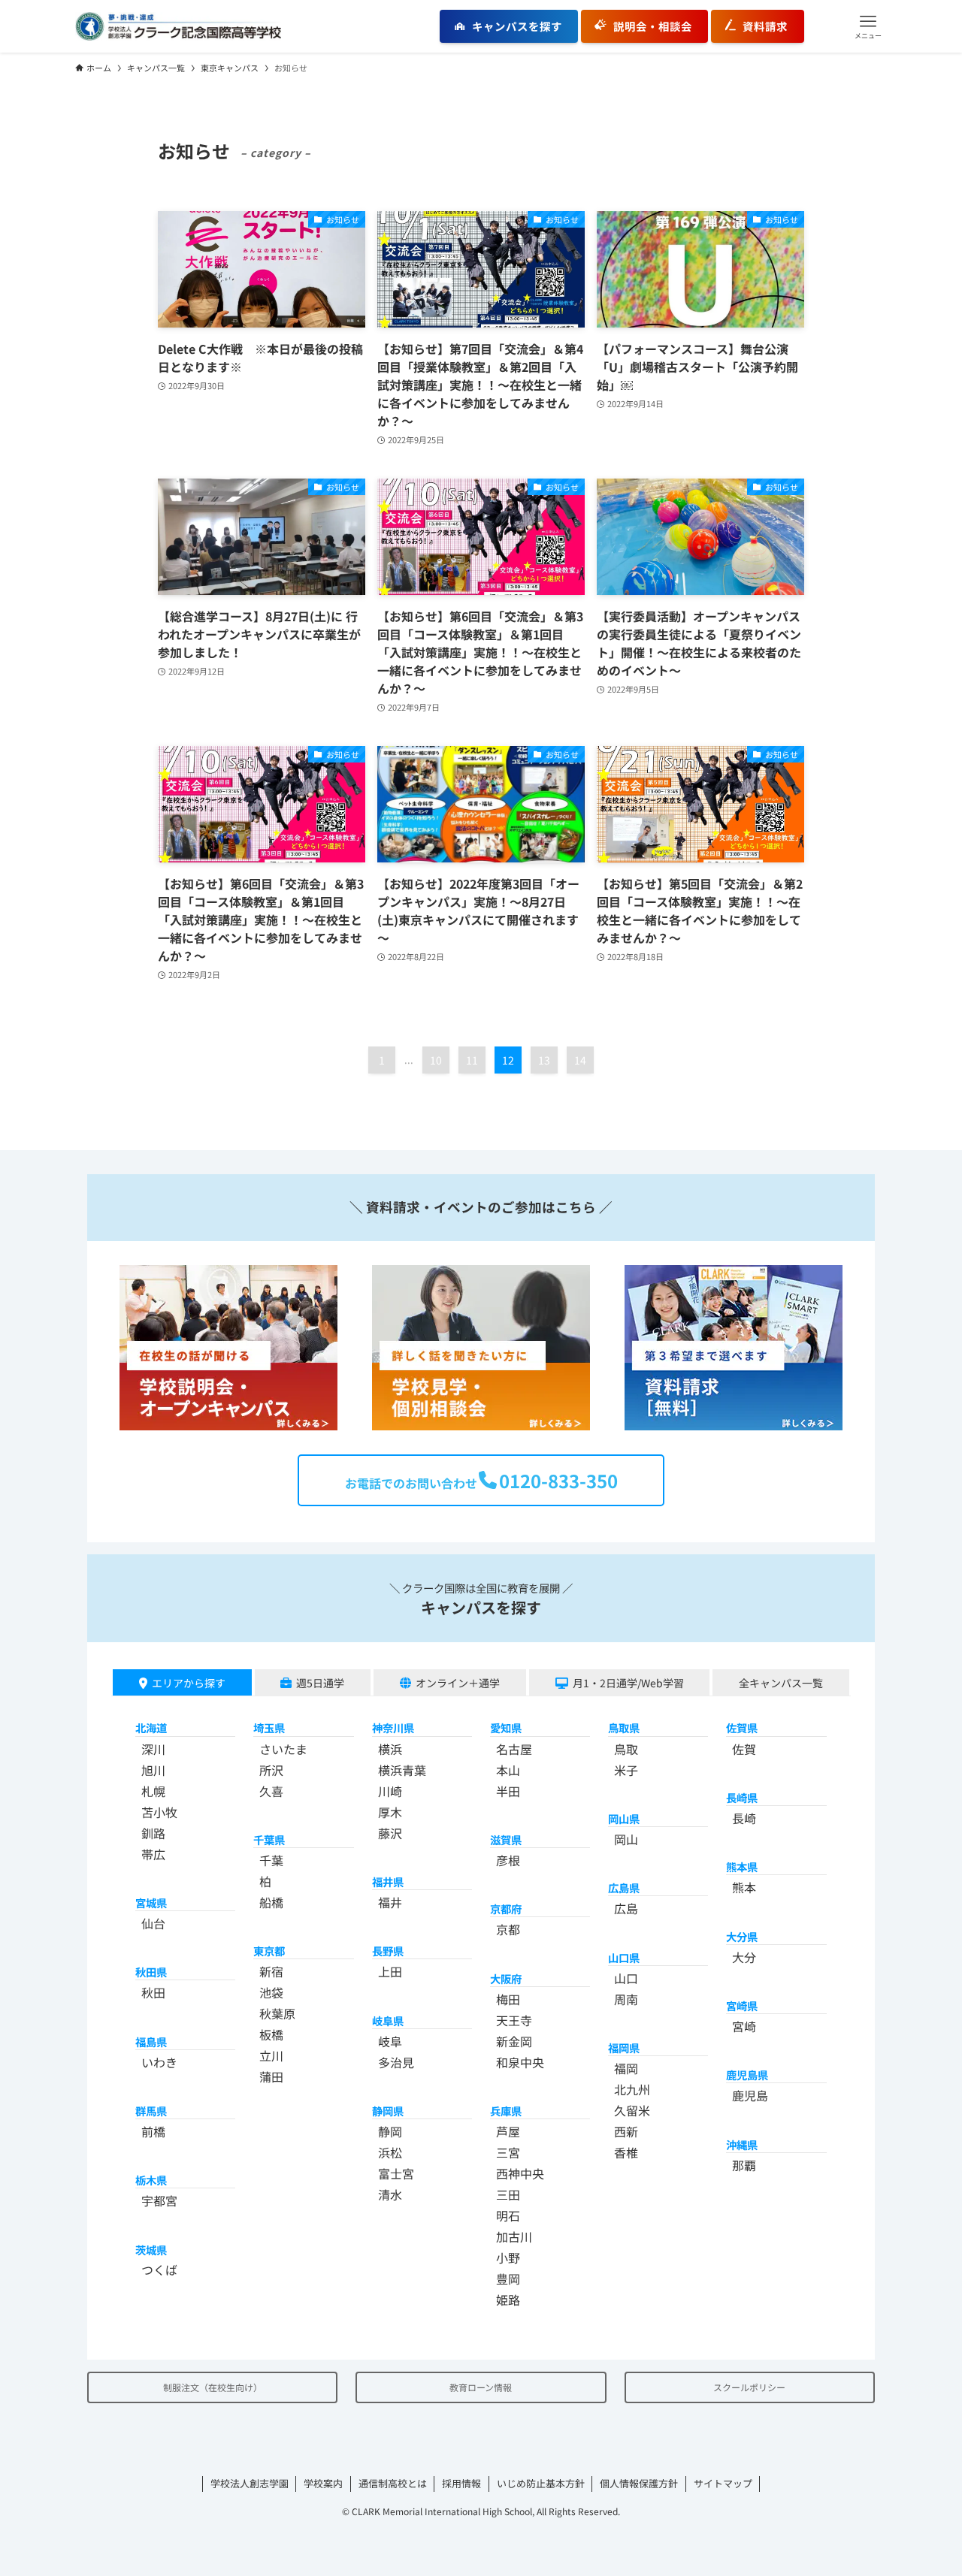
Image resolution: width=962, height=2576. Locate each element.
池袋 (271, 1992)
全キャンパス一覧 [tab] (781, 1683)
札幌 (153, 1791)
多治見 (396, 2062)
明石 (508, 2215)
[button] (868, 26)
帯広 (153, 1854)
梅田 (508, 1999)
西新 (626, 2131)
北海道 (151, 1727)
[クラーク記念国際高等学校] (178, 26)
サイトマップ (723, 2483)
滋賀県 (506, 1839)
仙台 (153, 1923)
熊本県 (742, 1866)
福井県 (388, 1881)
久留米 (632, 2110)
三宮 (508, 2152)
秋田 (153, 1992)
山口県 (624, 1957)
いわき (159, 2062)
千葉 (271, 1860)
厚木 (390, 1812)
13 (544, 1060)
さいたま (283, 1749)
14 (580, 1060)
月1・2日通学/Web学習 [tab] (628, 1683)
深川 (153, 1749)
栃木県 (151, 2180)
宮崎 (744, 2026)
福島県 (151, 2041)
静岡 (390, 2131)
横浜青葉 (402, 1770)
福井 (390, 1902)
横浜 (390, 1749)
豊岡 (508, 2279)
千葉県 (269, 1839)
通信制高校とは (393, 2483)
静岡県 (388, 2111)
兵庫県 (506, 2111)
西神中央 (520, 2173)
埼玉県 (269, 1727)
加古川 (514, 2236)
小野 (508, 2257)
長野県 (388, 1951)
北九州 (632, 2089)
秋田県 (151, 1972)
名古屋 (514, 1749)
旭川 (153, 1770)
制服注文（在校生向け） (213, 2387)
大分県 (742, 1936)
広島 (626, 1908)
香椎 (626, 2152)
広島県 (624, 1887)
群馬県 (151, 2111)
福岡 (626, 2068)
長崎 (744, 1818)
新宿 (271, 1971)
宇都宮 (159, 2200)
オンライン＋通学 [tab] (458, 1683)
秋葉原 (277, 2013)
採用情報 (461, 2483)
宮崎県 (742, 2005)
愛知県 (506, 1727)
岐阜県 (388, 2020)
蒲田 (271, 2076)
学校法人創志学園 (250, 2483)
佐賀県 (742, 1727)
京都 (508, 1929)
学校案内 (323, 2483)
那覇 (744, 2165)
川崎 (390, 1791)
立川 (271, 2055)
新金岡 (514, 2041)
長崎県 (742, 1797)
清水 (390, 2194)
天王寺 (514, 2020)
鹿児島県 (747, 2075)
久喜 (271, 1791)
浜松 (390, 2152)
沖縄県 (742, 2144)
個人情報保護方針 (639, 2483)
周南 (626, 1999)
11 (472, 1060)
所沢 (271, 1770)
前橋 (153, 2131)
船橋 (271, 1902)
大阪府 (506, 1978)
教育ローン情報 (481, 2387)
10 (436, 1060)
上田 (390, 1971)
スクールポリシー (749, 2387)
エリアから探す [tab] (189, 1683)
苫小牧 (159, 1812)
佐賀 (744, 1749)
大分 (744, 1957)
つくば (159, 2269)
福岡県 (624, 2048)
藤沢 (390, 1833)
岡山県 (624, 1818)
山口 (626, 1978)
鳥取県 (624, 1727)
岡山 (626, 1839)
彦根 (508, 1860)
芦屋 (508, 2131)
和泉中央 (520, 2062)
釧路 (153, 1833)
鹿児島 (750, 2095)
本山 (508, 1770)
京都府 (506, 1909)
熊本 (744, 1887)
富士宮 (396, 2173)
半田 (508, 1791)
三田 (508, 2194)
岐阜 (390, 2041)
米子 (626, 1770)
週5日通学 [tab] (320, 1683)
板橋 (271, 2034)
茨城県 (151, 2250)
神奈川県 (393, 1727)
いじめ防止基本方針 (541, 2483)
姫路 (508, 2300)
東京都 (269, 1951)
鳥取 (626, 1749)
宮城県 (151, 1903)
